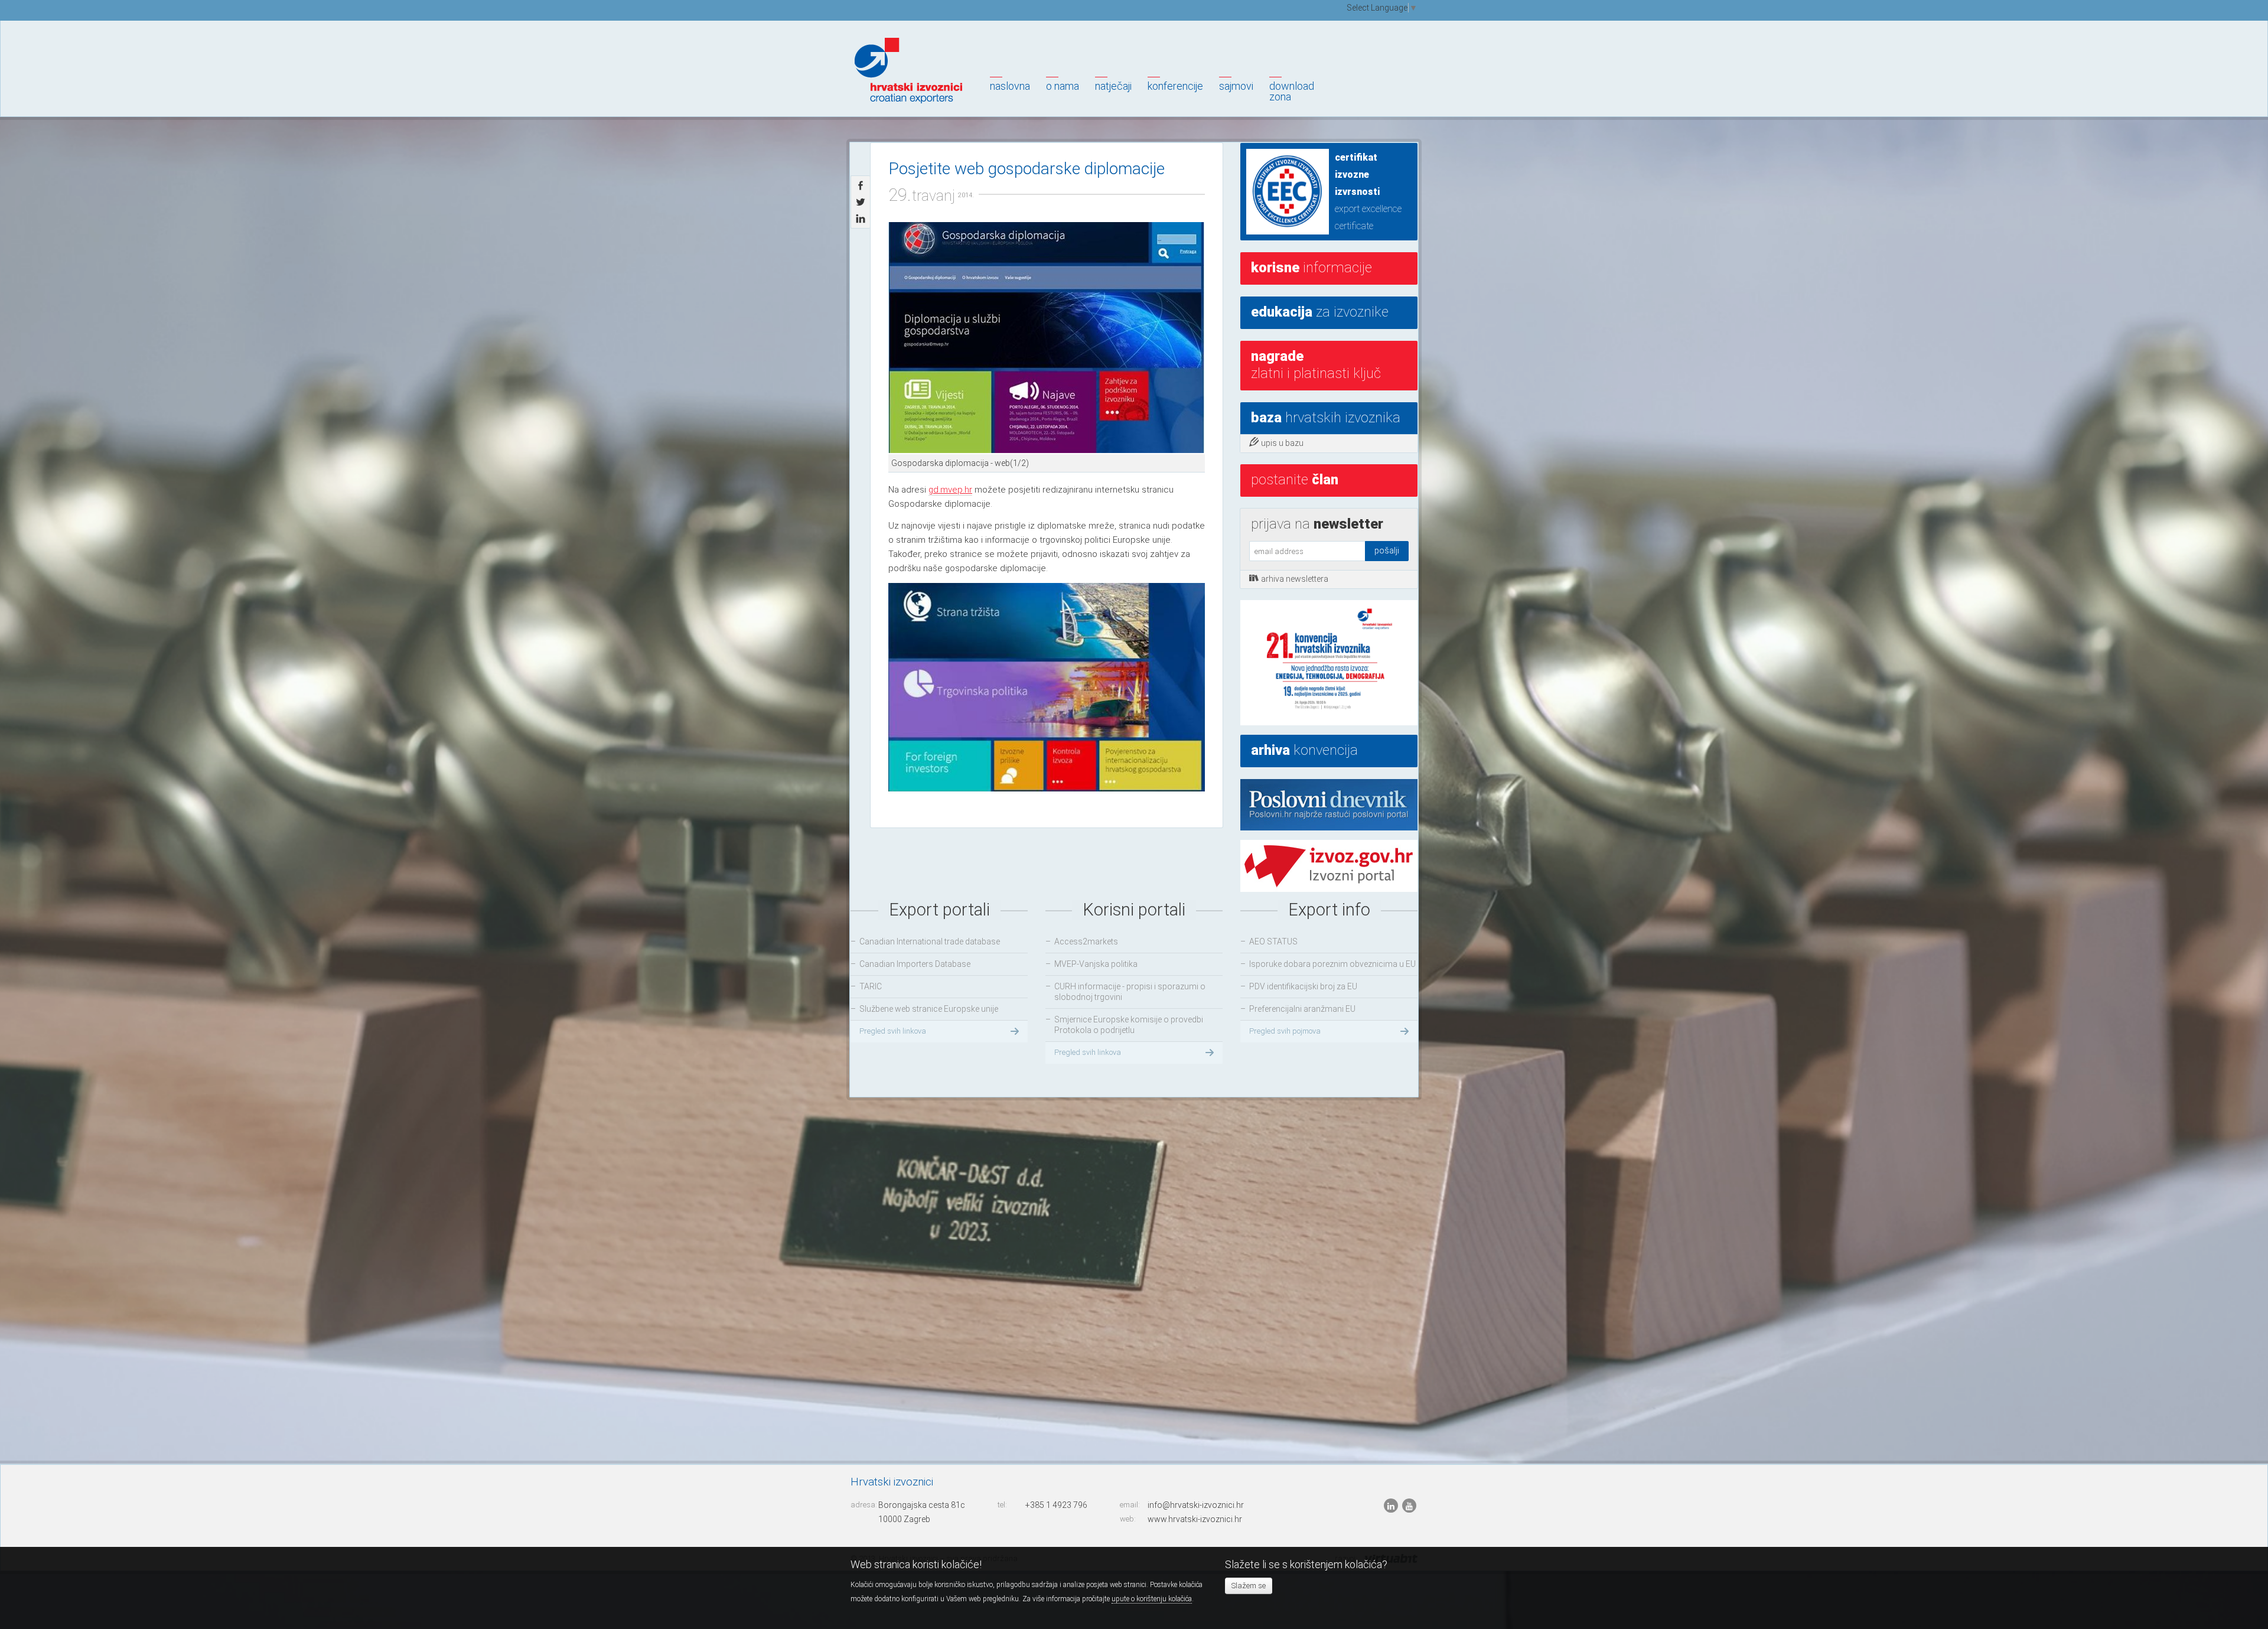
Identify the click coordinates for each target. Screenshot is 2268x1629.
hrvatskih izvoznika (1326, 418)
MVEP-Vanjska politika (1096, 964)
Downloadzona (1292, 91)
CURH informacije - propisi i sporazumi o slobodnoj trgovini (1130, 992)
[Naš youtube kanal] (1409, 1506)
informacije (1311, 268)
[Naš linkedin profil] (1392, 1506)
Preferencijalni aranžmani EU (1302, 1009)
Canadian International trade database (930, 941)
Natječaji (1113, 86)
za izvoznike (1320, 312)
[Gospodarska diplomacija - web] (1047, 338)
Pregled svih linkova (893, 1031)
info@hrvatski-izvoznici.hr (1196, 1505)
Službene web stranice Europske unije (929, 1009)
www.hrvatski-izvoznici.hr (1195, 1519)
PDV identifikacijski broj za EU (1303, 986)
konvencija (1304, 750)
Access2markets (1086, 941)
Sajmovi (1236, 86)
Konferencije (1175, 86)
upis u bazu (1282, 443)
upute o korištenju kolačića (1152, 1599)
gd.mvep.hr (950, 490)
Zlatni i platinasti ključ (1316, 365)
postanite (1295, 480)
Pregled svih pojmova (1285, 1031)
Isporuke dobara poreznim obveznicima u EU (1332, 964)
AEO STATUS (1273, 941)
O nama (1063, 86)
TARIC (871, 986)
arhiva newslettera (1295, 579)
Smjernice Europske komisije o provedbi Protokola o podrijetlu (1129, 1025)
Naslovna (1010, 86)
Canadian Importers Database (915, 964)
